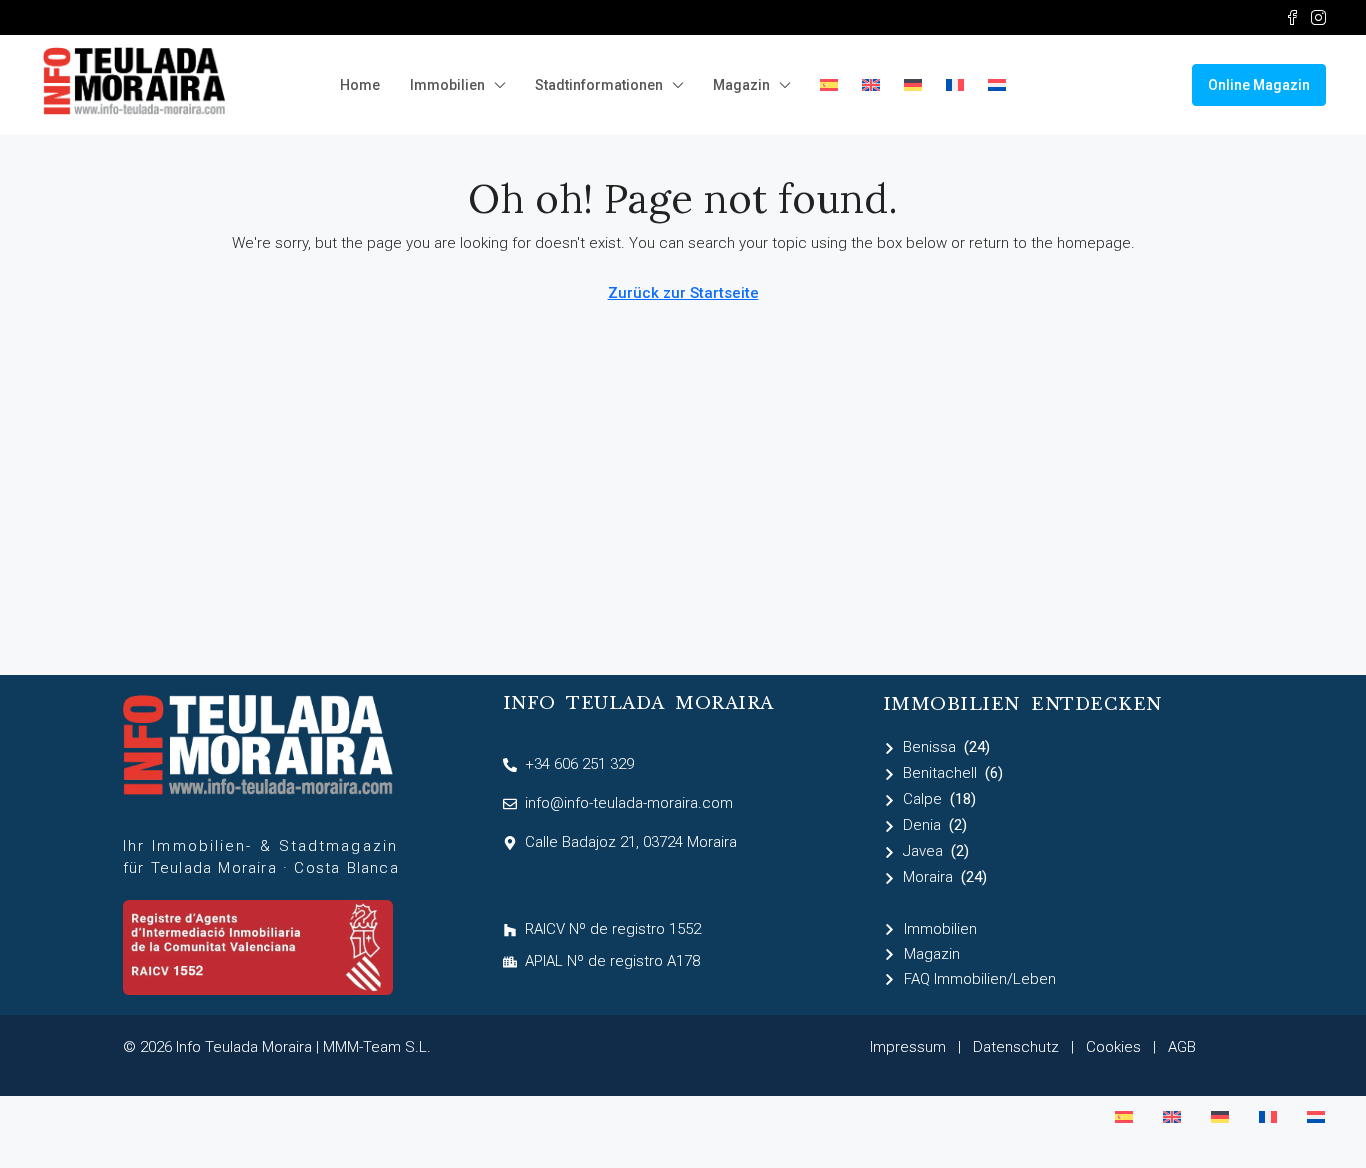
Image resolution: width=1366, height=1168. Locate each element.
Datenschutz (1016, 1047)
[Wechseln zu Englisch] (871, 85)
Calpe (922, 799)
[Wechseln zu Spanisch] (829, 85)
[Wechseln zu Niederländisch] (997, 85)
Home (360, 85)
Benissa (929, 747)
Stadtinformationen (599, 85)
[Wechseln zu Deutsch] (1220, 1117)
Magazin (741, 85)
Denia (922, 825)
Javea (923, 851)
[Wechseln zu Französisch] (955, 85)
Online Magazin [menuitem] (1259, 85)
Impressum (908, 1047)
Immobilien (447, 85)
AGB (1182, 1047)
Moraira (928, 877)
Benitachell (940, 773)
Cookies (1113, 1047)
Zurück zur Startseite (683, 293)
